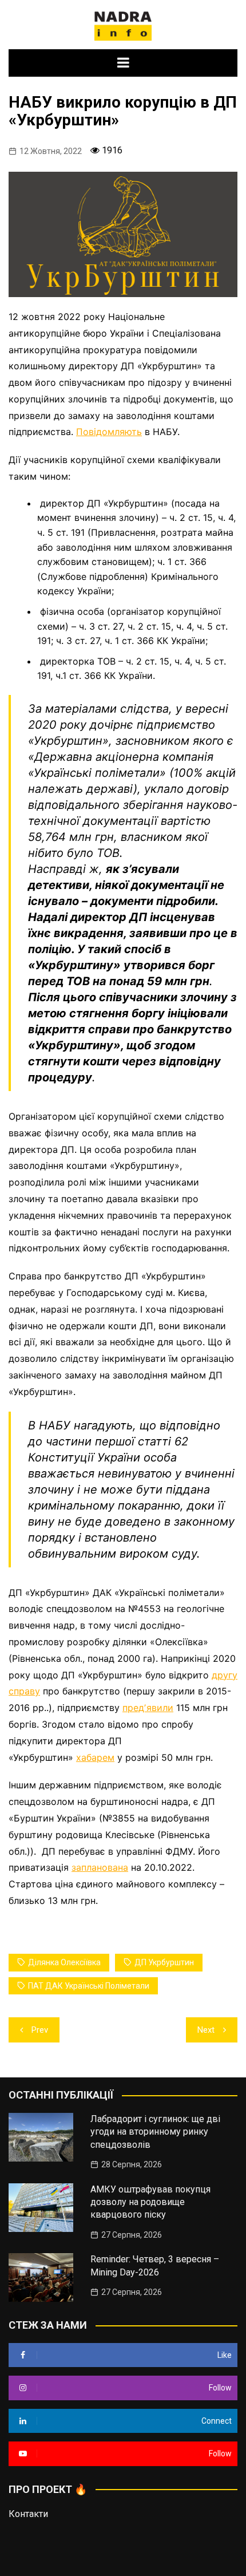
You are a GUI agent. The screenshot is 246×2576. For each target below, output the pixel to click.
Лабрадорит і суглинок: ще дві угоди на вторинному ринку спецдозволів (155, 2132)
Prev (40, 2030)
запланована (100, 1867)
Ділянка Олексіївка (64, 1962)
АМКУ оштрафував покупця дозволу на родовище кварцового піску (150, 2202)
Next (206, 2030)
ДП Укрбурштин (164, 1962)
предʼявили (148, 1708)
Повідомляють (109, 432)
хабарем (95, 1757)
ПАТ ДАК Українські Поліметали (89, 1986)
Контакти (28, 2514)
